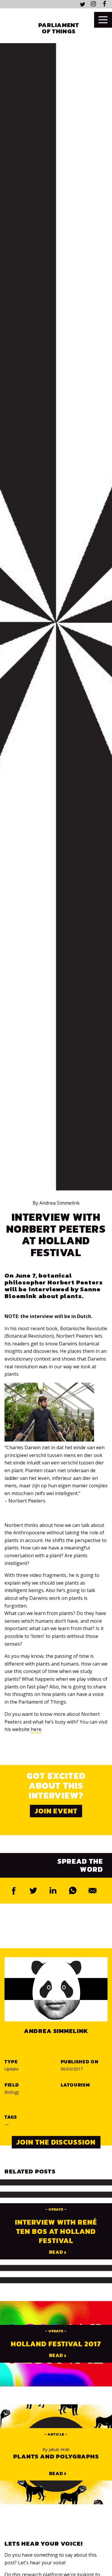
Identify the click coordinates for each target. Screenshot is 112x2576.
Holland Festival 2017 (56, 2344)
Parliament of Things (59, 28)
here (36, 1729)
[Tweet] (33, 1891)
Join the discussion (56, 2142)
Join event (56, 1811)
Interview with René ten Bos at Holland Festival (56, 2231)
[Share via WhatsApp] (73, 1891)
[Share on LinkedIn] (53, 1891)
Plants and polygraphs (56, 2456)
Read (56, 2252)
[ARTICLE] (56, 2439)
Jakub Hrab (56, 2450)
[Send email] (93, 1891)
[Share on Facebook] (14, 1891)
